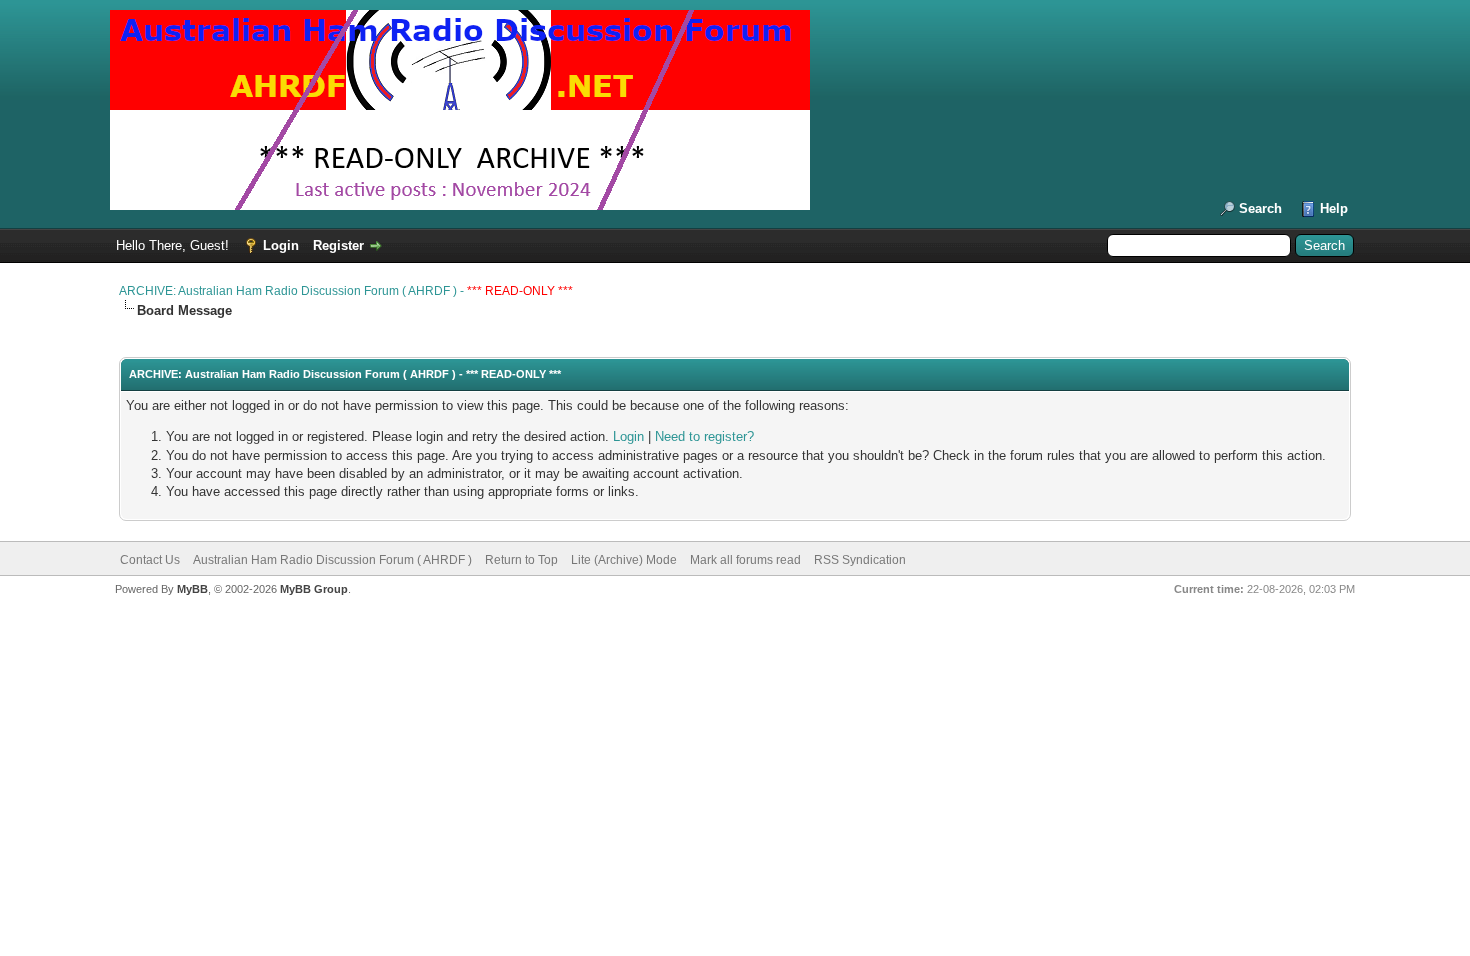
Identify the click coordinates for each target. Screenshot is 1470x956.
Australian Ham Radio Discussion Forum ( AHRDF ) (332, 560)
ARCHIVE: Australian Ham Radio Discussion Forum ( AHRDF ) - (346, 291)
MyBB (192, 589)
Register (338, 245)
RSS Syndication (860, 560)
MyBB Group (314, 589)
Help (1334, 208)
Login (281, 245)
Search (1260, 208)
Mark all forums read (745, 560)
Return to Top (521, 560)
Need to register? (704, 436)
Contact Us (150, 560)
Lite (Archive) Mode (624, 560)
